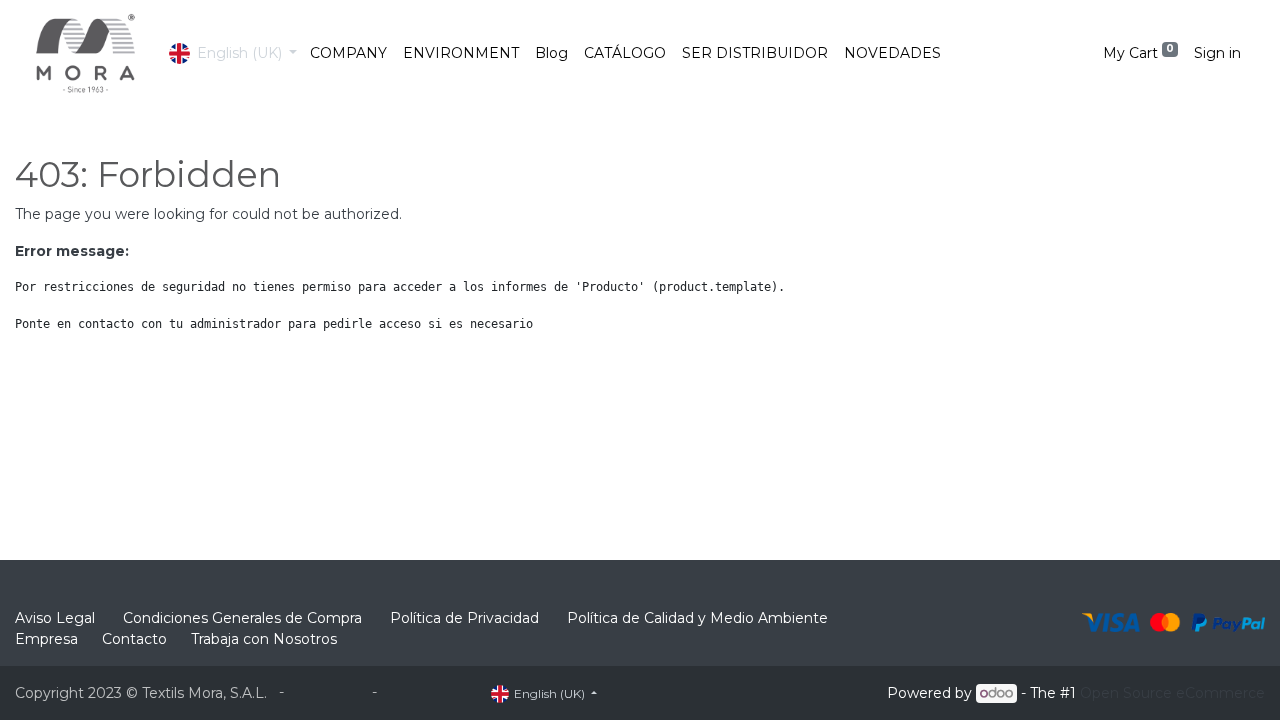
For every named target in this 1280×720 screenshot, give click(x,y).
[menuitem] (348, 53)
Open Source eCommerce (1172, 693)
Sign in (1217, 53)
